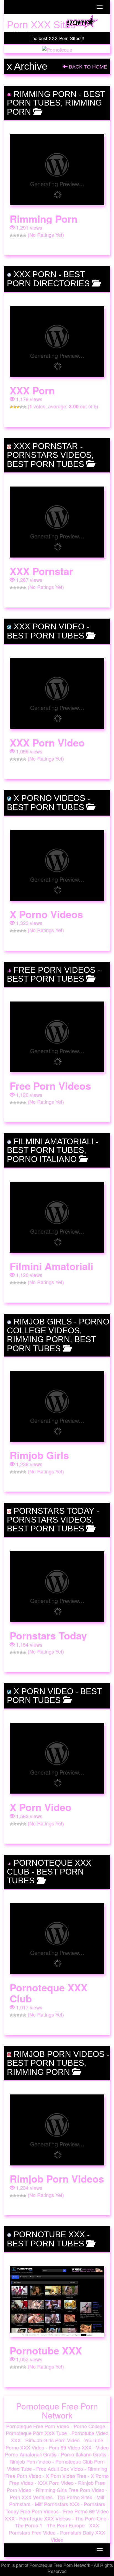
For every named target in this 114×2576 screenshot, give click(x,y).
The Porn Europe (66, 2525)
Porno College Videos (58, 1326)
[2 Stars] (15, 235)
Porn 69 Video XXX (70, 2447)
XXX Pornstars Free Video (54, 2529)
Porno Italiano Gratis (84, 2454)
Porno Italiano (42, 1159)
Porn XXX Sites (41, 25)
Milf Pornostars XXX (57, 2504)
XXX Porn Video (49, 626)
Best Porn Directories (48, 279)
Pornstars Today (54, 1511)
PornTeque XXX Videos (45, 2518)
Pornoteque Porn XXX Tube (36, 2433)
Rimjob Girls (43, 1322)
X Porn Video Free (66, 2476)
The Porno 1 (29, 2525)
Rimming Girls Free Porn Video (70, 2490)
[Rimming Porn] (57, 170)
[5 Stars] (25, 235)
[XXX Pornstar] (57, 522)
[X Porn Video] (57, 1758)
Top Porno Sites (75, 2497)
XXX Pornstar (46, 446)
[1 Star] (11, 235)
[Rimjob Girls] (57, 1406)
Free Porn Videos (55, 970)
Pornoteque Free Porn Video (38, 2426)
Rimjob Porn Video (30, 2461)
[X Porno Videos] (57, 865)
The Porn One (91, 2518)
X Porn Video (43, 1691)
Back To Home (87, 67)
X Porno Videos (49, 798)
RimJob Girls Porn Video (52, 2440)
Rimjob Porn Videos (59, 2054)
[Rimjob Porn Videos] (57, 2130)
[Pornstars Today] (57, 1587)
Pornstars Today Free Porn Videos (55, 2507)
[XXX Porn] (57, 342)
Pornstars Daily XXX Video (78, 2536)
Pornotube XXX (49, 2234)
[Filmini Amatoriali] (57, 1217)
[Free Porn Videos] (57, 1037)
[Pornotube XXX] (57, 2302)
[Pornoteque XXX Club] (57, 1939)
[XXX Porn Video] (57, 694)
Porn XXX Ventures (31, 2497)
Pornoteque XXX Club (49, 1993)
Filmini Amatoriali (54, 1141)
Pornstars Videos (49, 455)
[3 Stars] (18, 235)
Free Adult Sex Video (60, 2469)
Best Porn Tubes (56, 98)
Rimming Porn (45, 94)
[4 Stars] (21, 235)
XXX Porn (35, 274)
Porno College (89, 2426)
